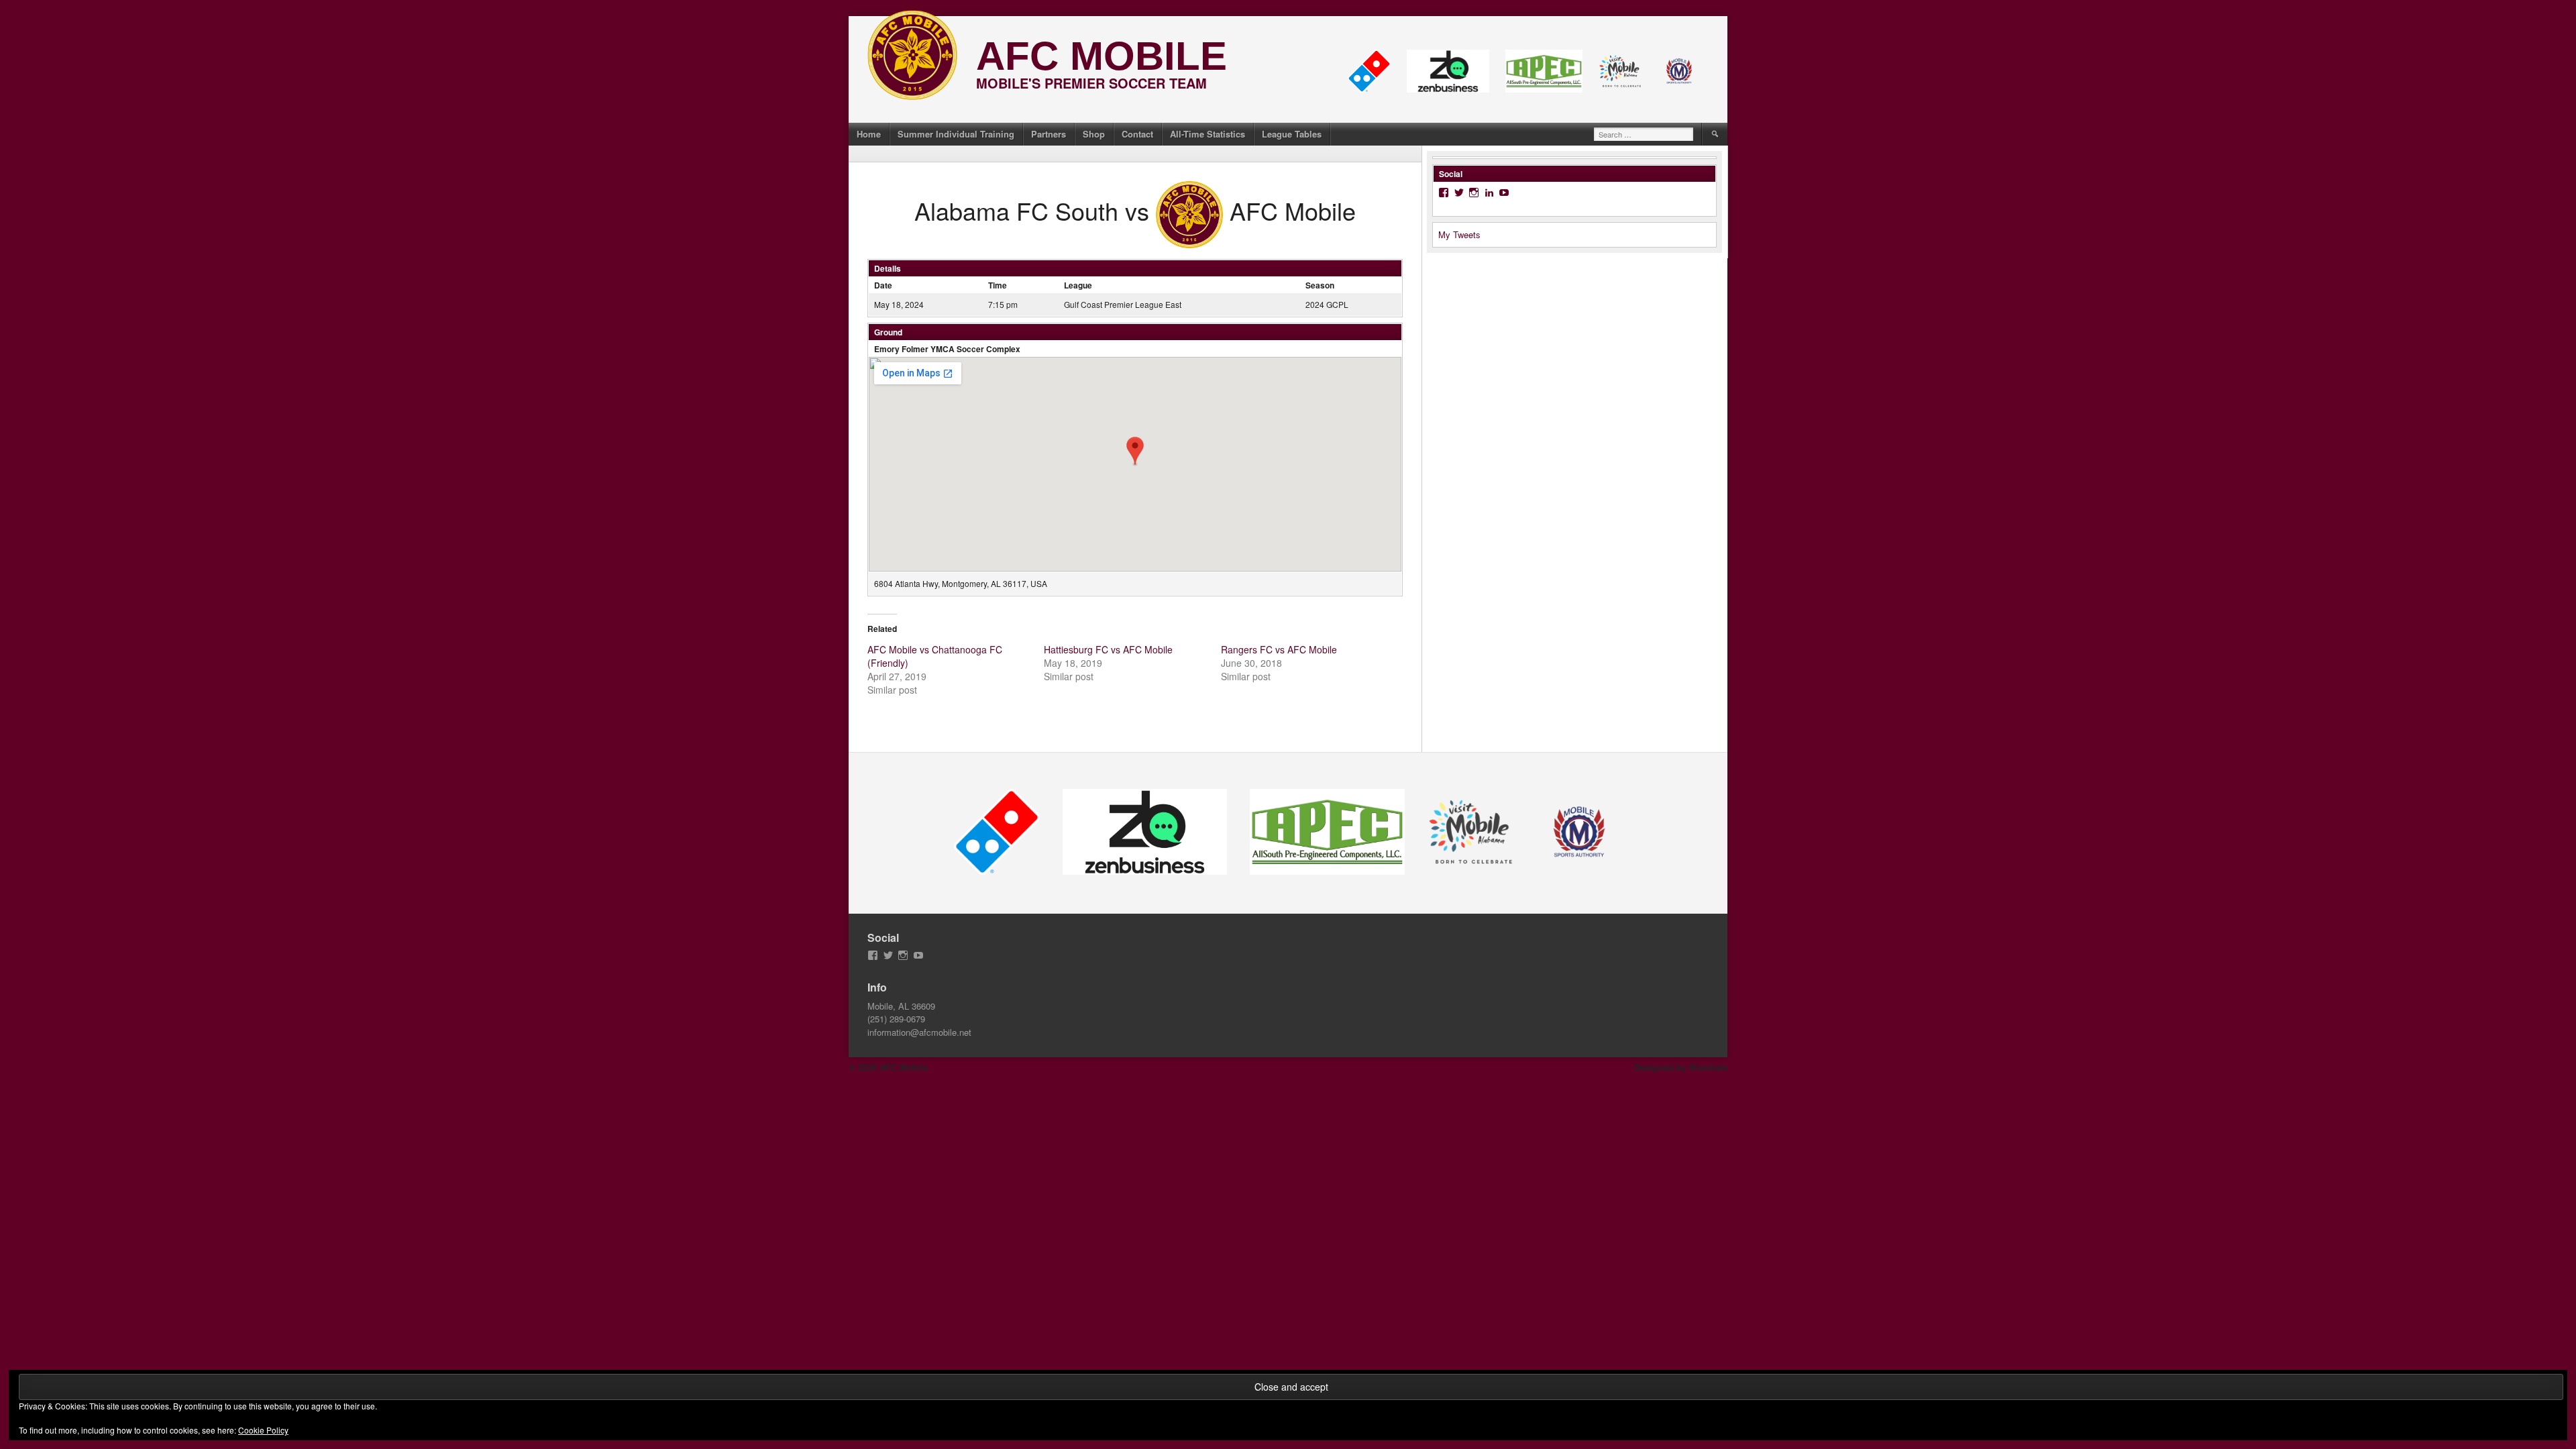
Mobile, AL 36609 (901, 1006)
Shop (1094, 134)
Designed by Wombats (1681, 1067)
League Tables (1292, 134)
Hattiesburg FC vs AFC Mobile (1108, 649)
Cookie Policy (263, 1430)
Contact (1137, 134)
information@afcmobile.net (919, 1032)
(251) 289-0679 (896, 1019)
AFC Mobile (1102, 56)
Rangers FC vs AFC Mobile (1279, 649)
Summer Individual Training (956, 134)
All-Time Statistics (1207, 134)
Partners (1049, 134)
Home (869, 134)
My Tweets (1459, 234)
